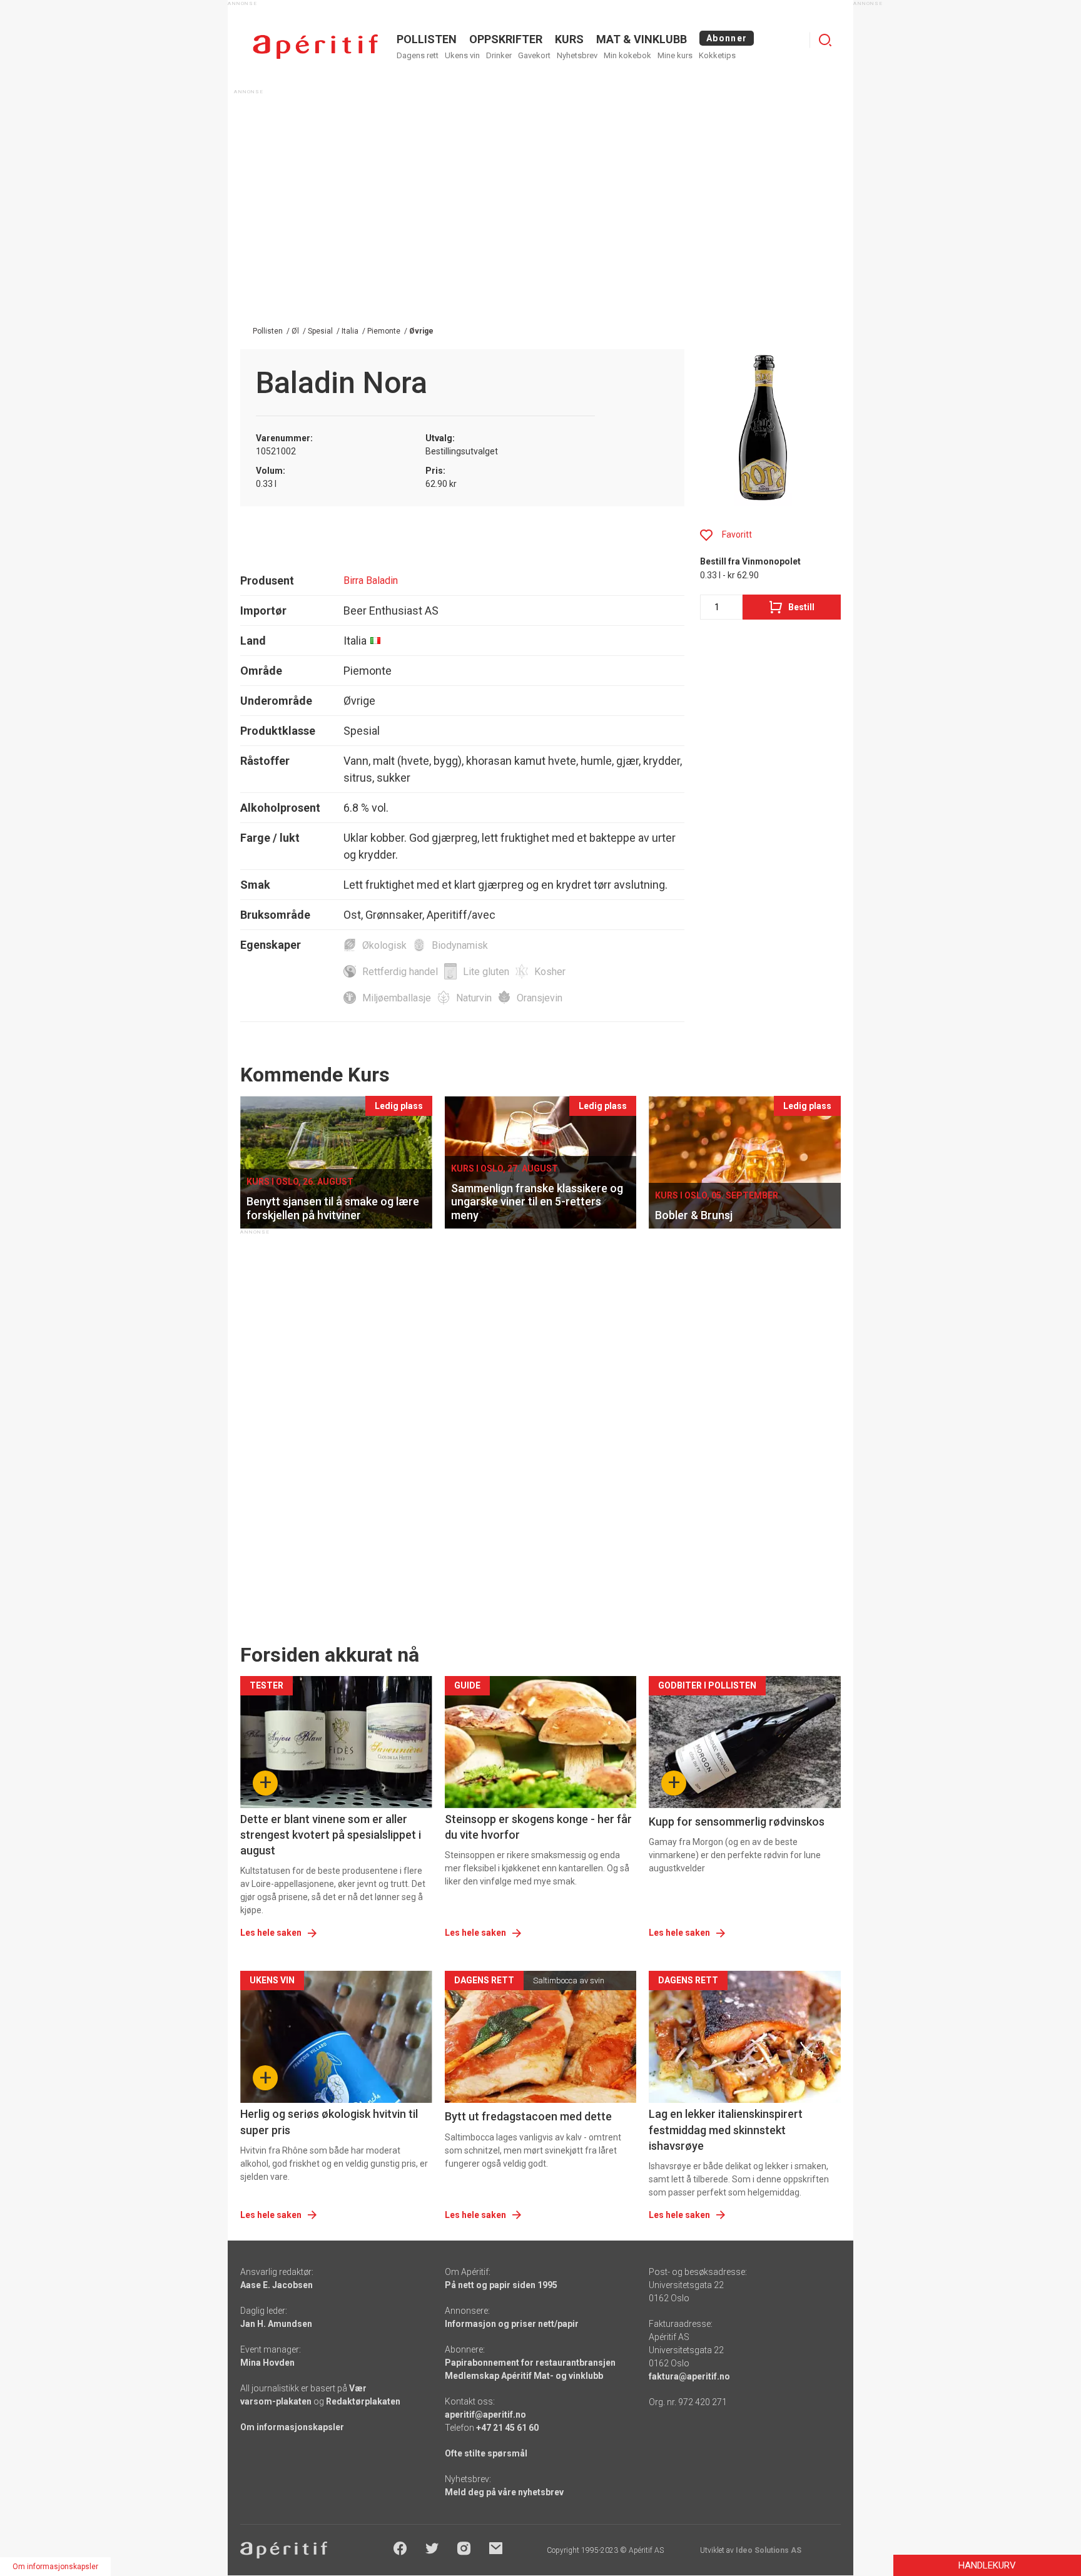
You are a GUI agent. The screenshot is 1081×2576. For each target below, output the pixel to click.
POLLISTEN (427, 39)
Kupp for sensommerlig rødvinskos (737, 1822)
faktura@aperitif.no (689, 2376)
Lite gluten (486, 972)
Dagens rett (418, 55)
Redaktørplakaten (363, 2401)
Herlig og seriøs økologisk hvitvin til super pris (329, 2122)
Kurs (569, 39)
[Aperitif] (315, 47)
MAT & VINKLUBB (642, 39)
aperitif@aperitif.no (485, 2415)
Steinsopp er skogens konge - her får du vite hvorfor (538, 1827)
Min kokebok (627, 55)
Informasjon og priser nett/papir (512, 2324)
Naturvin (474, 998)
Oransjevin (540, 998)
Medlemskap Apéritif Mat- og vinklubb (524, 2376)
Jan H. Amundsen (276, 2324)
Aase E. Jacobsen (277, 2285)
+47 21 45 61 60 (507, 2428)
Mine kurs (675, 55)
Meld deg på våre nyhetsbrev (504, 2492)
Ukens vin (462, 55)
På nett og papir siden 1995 (501, 2285)
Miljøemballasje (397, 998)
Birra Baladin (371, 580)
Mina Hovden (267, 2363)
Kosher (550, 972)
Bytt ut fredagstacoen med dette (528, 2116)
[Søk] (825, 40)
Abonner (727, 38)
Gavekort (534, 55)
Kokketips (717, 55)
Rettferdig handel (400, 972)
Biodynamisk (460, 945)
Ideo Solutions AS (769, 2550)
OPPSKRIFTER (506, 39)
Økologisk (384, 945)
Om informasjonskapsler (292, 2427)
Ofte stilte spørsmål (486, 2453)
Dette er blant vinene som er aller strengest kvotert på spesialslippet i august (331, 1835)
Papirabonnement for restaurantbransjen (530, 2363)
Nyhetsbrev (577, 55)
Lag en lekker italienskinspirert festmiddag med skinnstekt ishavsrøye (726, 2129)
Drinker (499, 55)
